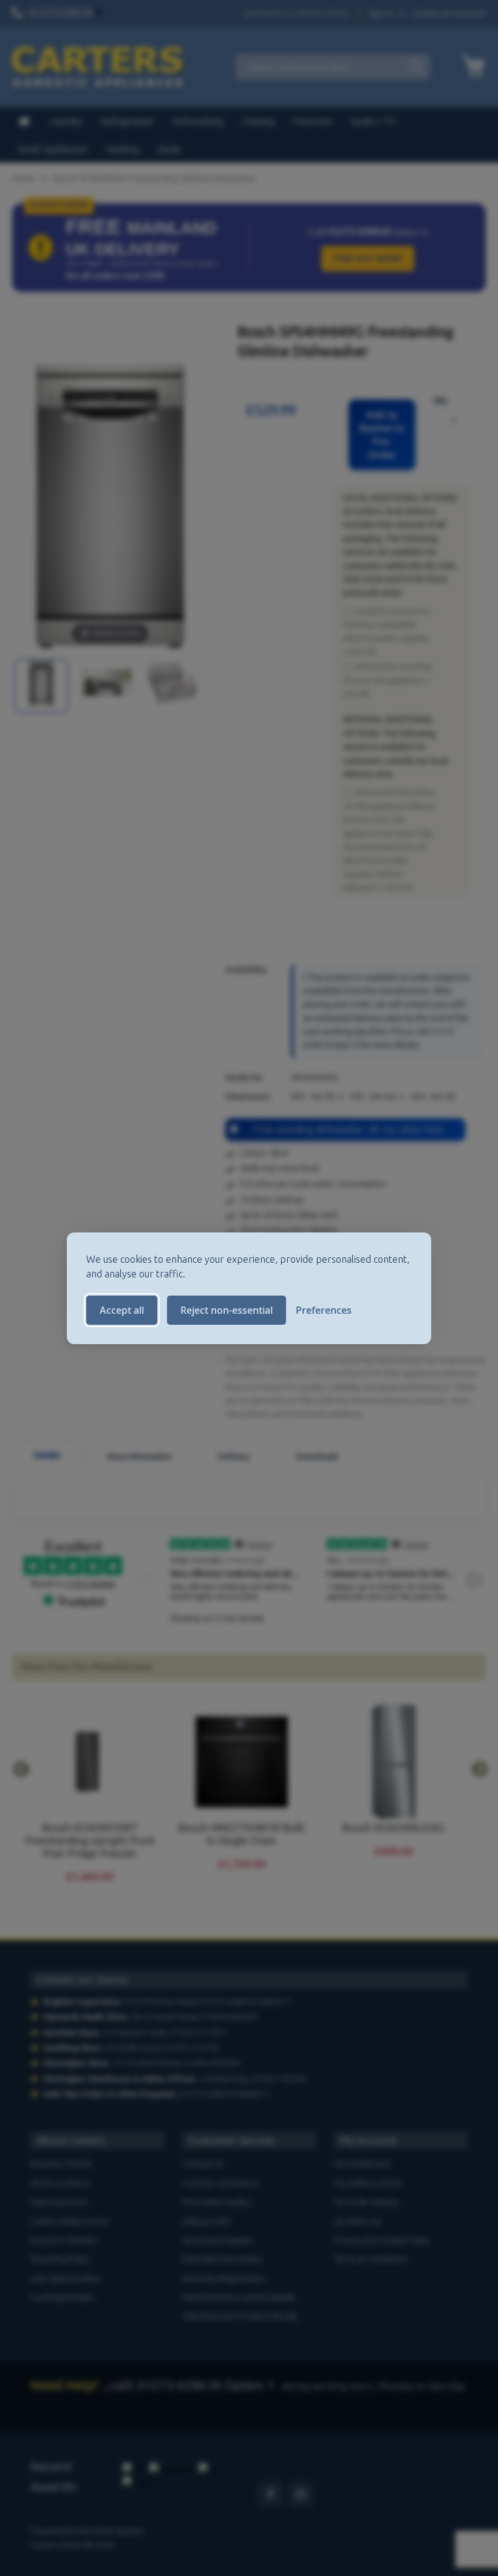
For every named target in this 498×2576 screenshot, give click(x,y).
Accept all (122, 1310)
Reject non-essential (227, 1310)
